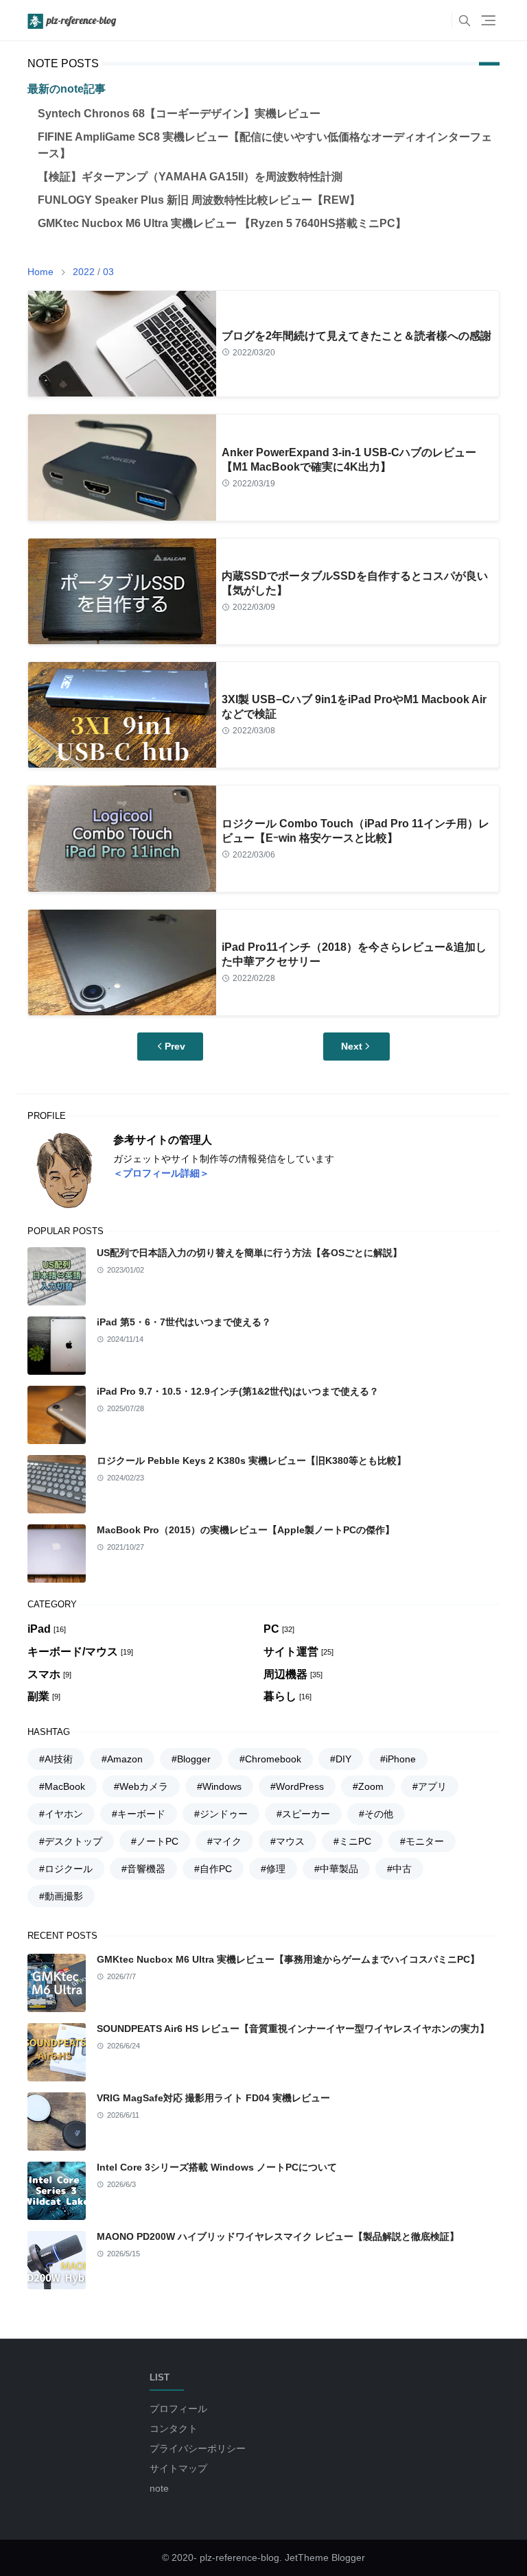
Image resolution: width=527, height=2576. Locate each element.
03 (108, 272)
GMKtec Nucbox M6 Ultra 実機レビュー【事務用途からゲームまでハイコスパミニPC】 (288, 1959)
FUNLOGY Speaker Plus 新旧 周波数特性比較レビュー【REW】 (199, 200)
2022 (84, 272)
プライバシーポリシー (198, 2448)
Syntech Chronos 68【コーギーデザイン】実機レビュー (179, 114)
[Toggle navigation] (488, 20)
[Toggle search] (465, 21)
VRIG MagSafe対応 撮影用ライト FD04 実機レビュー (213, 2098)
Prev (175, 1046)
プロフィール (178, 2409)
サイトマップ (178, 2468)
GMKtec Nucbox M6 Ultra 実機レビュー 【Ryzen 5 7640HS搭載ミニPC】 (222, 223)
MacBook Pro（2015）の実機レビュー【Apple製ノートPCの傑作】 (246, 1530)
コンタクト (174, 2429)
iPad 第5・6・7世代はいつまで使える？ (184, 1322)
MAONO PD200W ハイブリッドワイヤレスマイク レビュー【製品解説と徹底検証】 (278, 2236)
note (159, 2488)
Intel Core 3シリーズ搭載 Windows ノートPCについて (217, 2167)
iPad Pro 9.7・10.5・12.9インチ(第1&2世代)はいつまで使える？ (238, 1391)
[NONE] (438, 21)
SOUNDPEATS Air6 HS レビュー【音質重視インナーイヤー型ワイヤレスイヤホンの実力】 (293, 2029)
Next (352, 1046)
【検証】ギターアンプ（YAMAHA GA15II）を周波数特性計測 (190, 177)
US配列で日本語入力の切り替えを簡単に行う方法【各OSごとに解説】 (249, 1253)
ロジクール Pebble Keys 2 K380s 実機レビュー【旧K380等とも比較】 (251, 1461)
